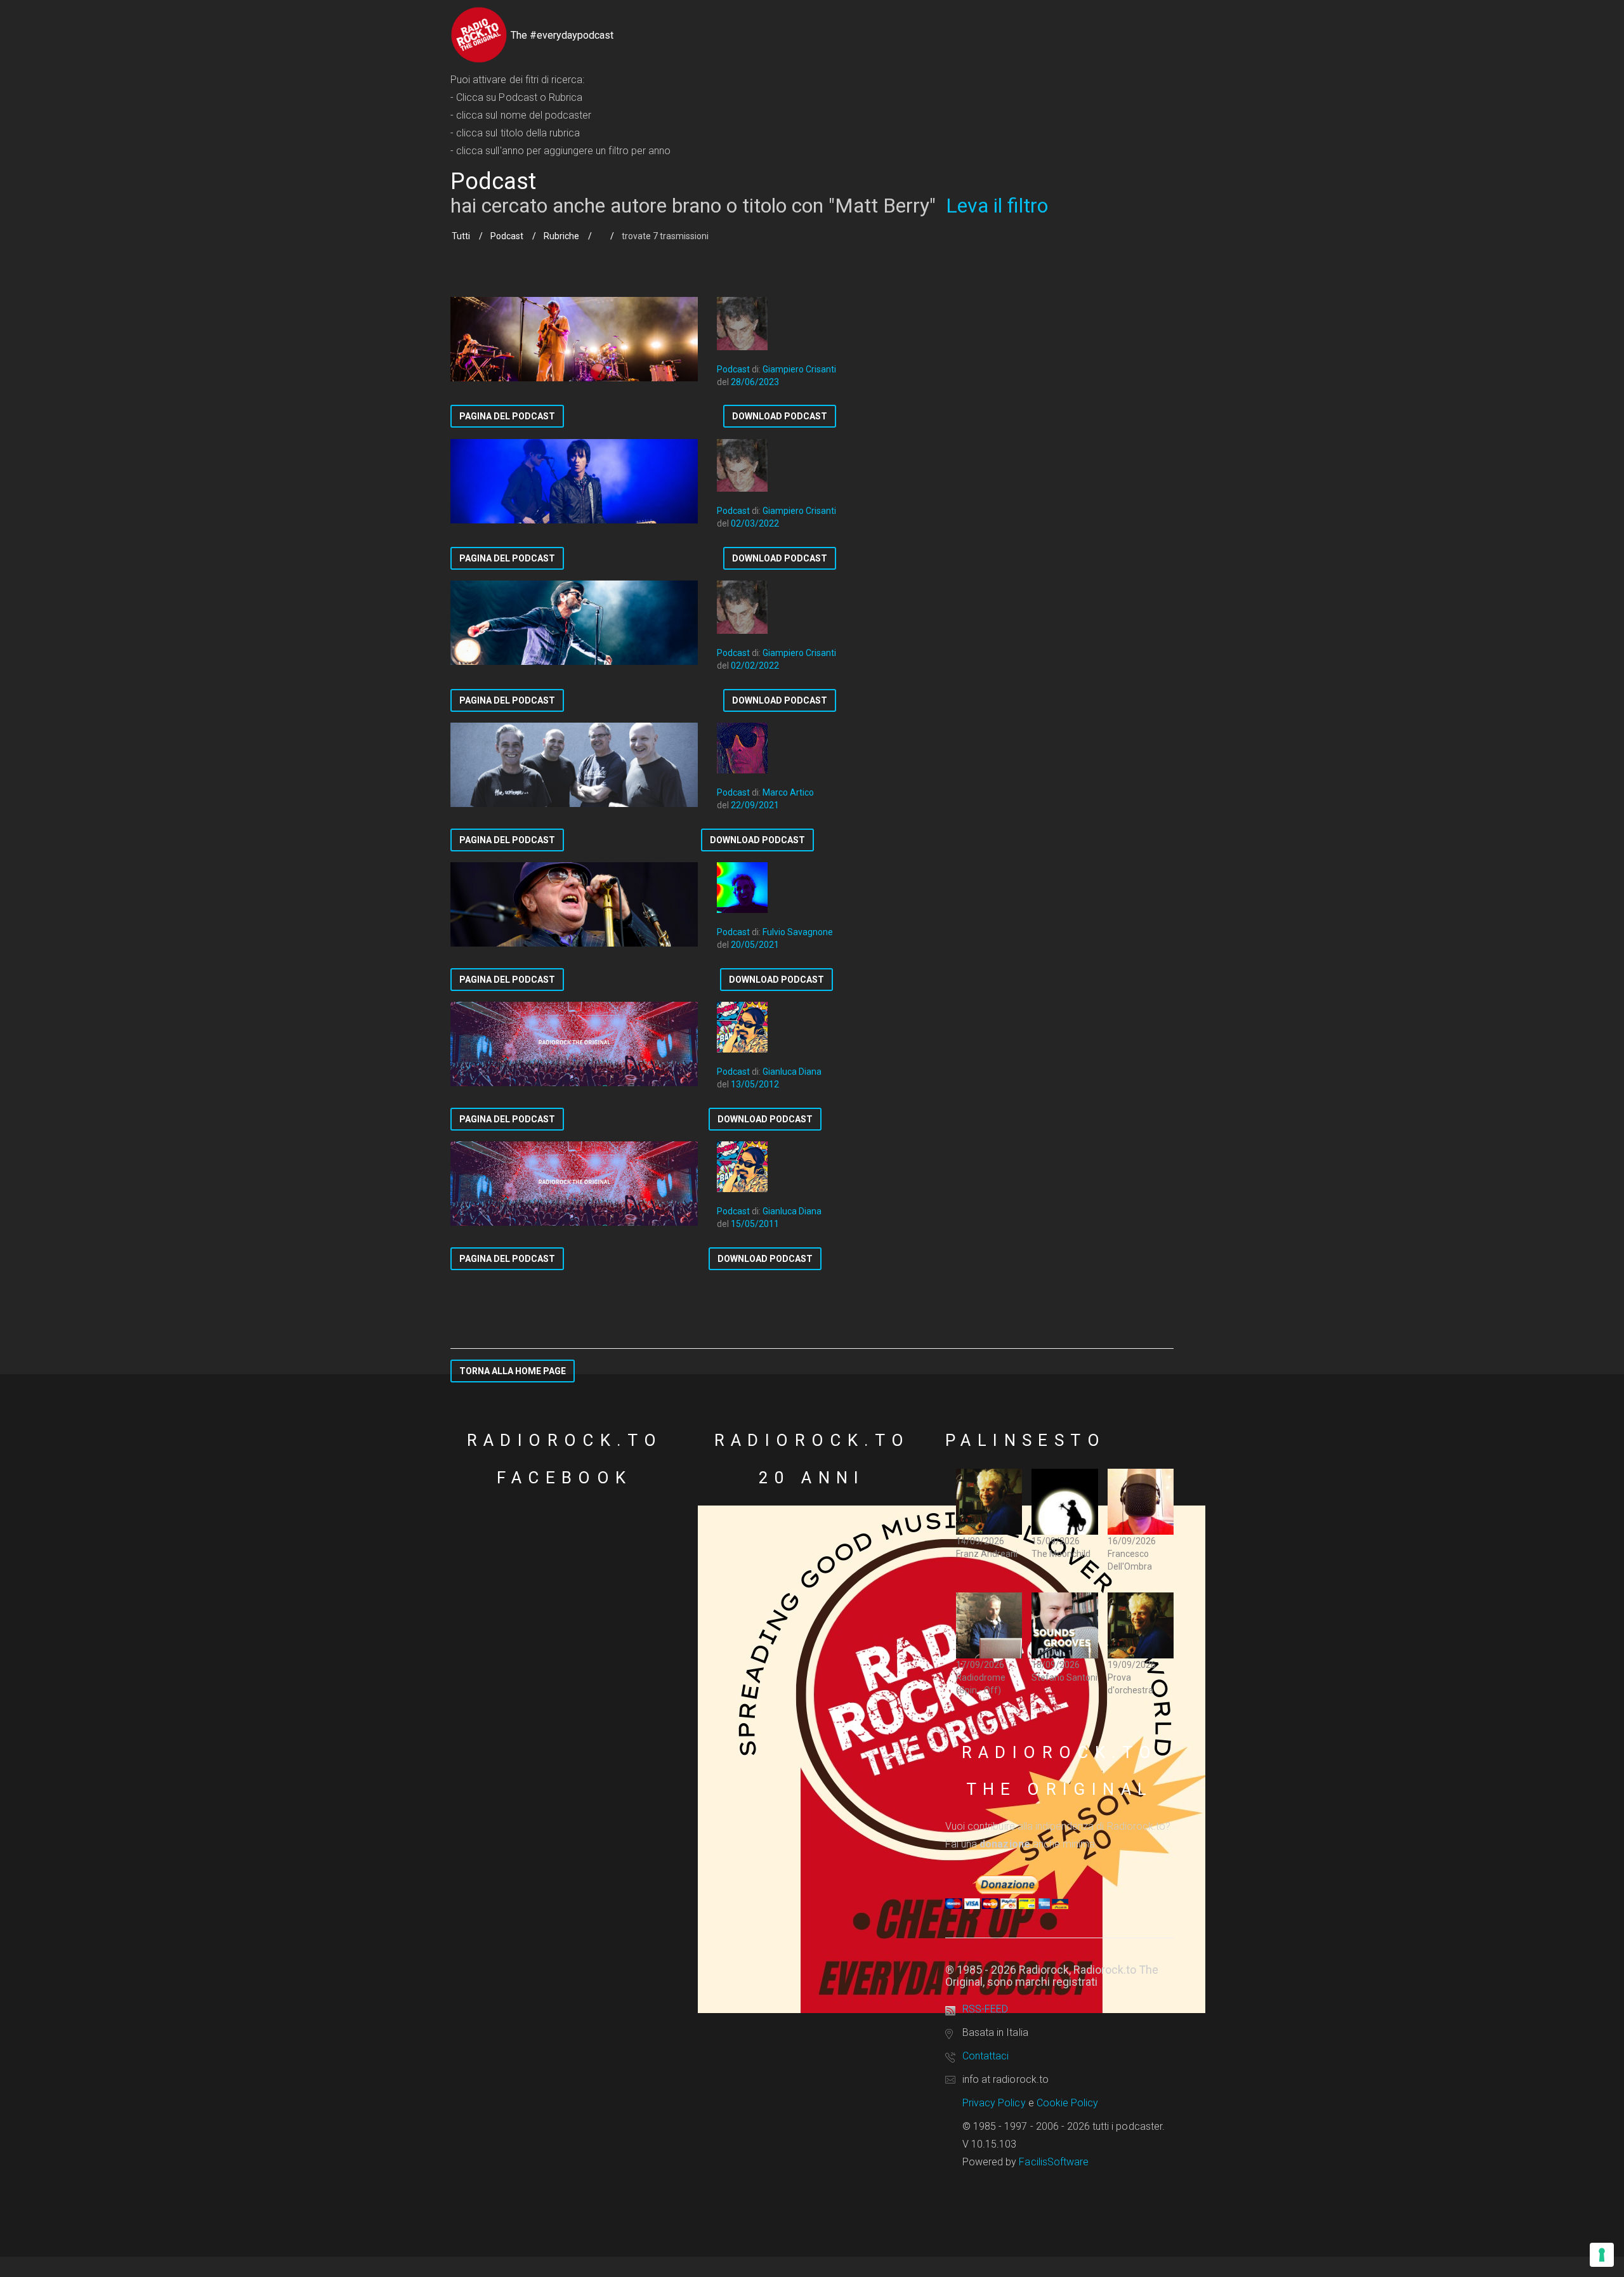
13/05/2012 (755, 1084)
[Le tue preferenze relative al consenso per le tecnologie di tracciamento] (1602, 2255)
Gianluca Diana (792, 1072)
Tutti (461, 236)
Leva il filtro (997, 206)
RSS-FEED (985, 2009)
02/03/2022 (755, 523)
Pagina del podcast (507, 416)
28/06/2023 (755, 382)
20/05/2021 (755, 945)
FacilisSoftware (1054, 2162)
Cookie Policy (1068, 2103)
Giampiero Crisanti (799, 369)
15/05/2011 (755, 1224)
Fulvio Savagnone (798, 932)
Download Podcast (780, 416)
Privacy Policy (994, 2103)
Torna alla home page (513, 1371)
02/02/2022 (755, 666)
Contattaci (986, 2056)
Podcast (507, 236)
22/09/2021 (755, 805)
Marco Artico (788, 792)
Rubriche (561, 236)
